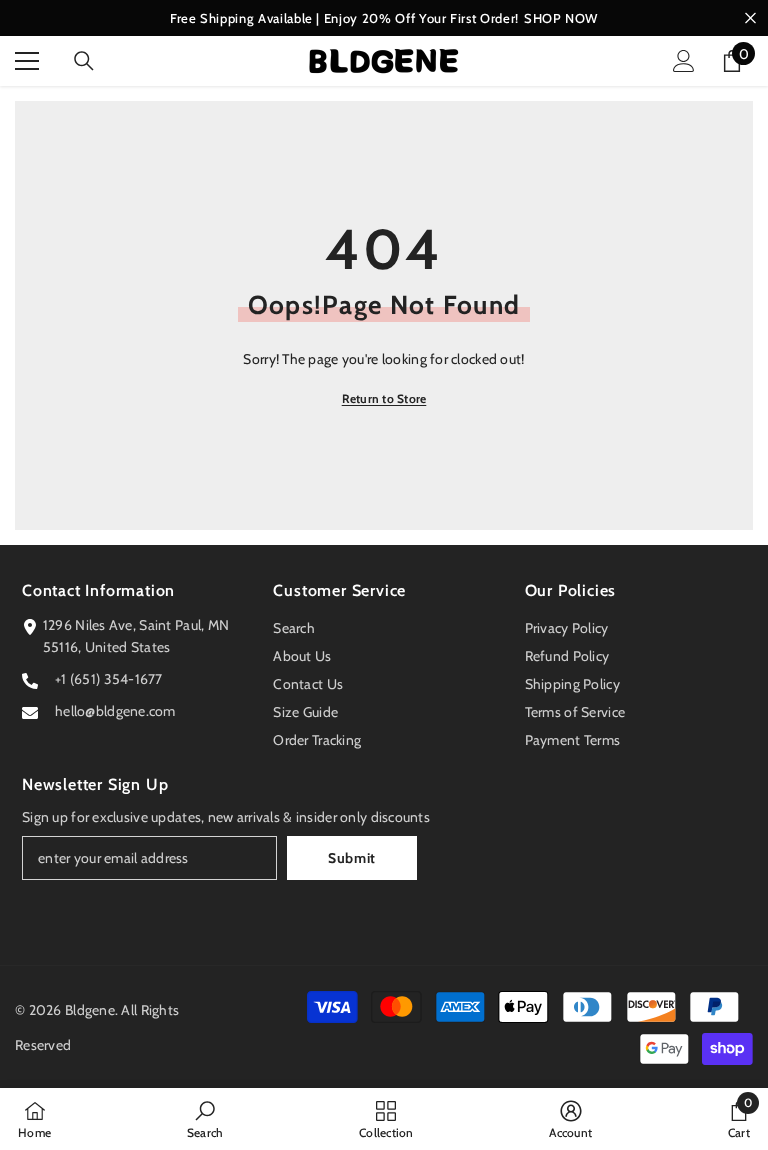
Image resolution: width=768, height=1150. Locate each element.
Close (750, 18)
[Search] (84, 61)
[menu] (27, 61)
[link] (205, 1119)
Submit (352, 858)
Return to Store (384, 398)
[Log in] (684, 61)
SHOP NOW (561, 18)
